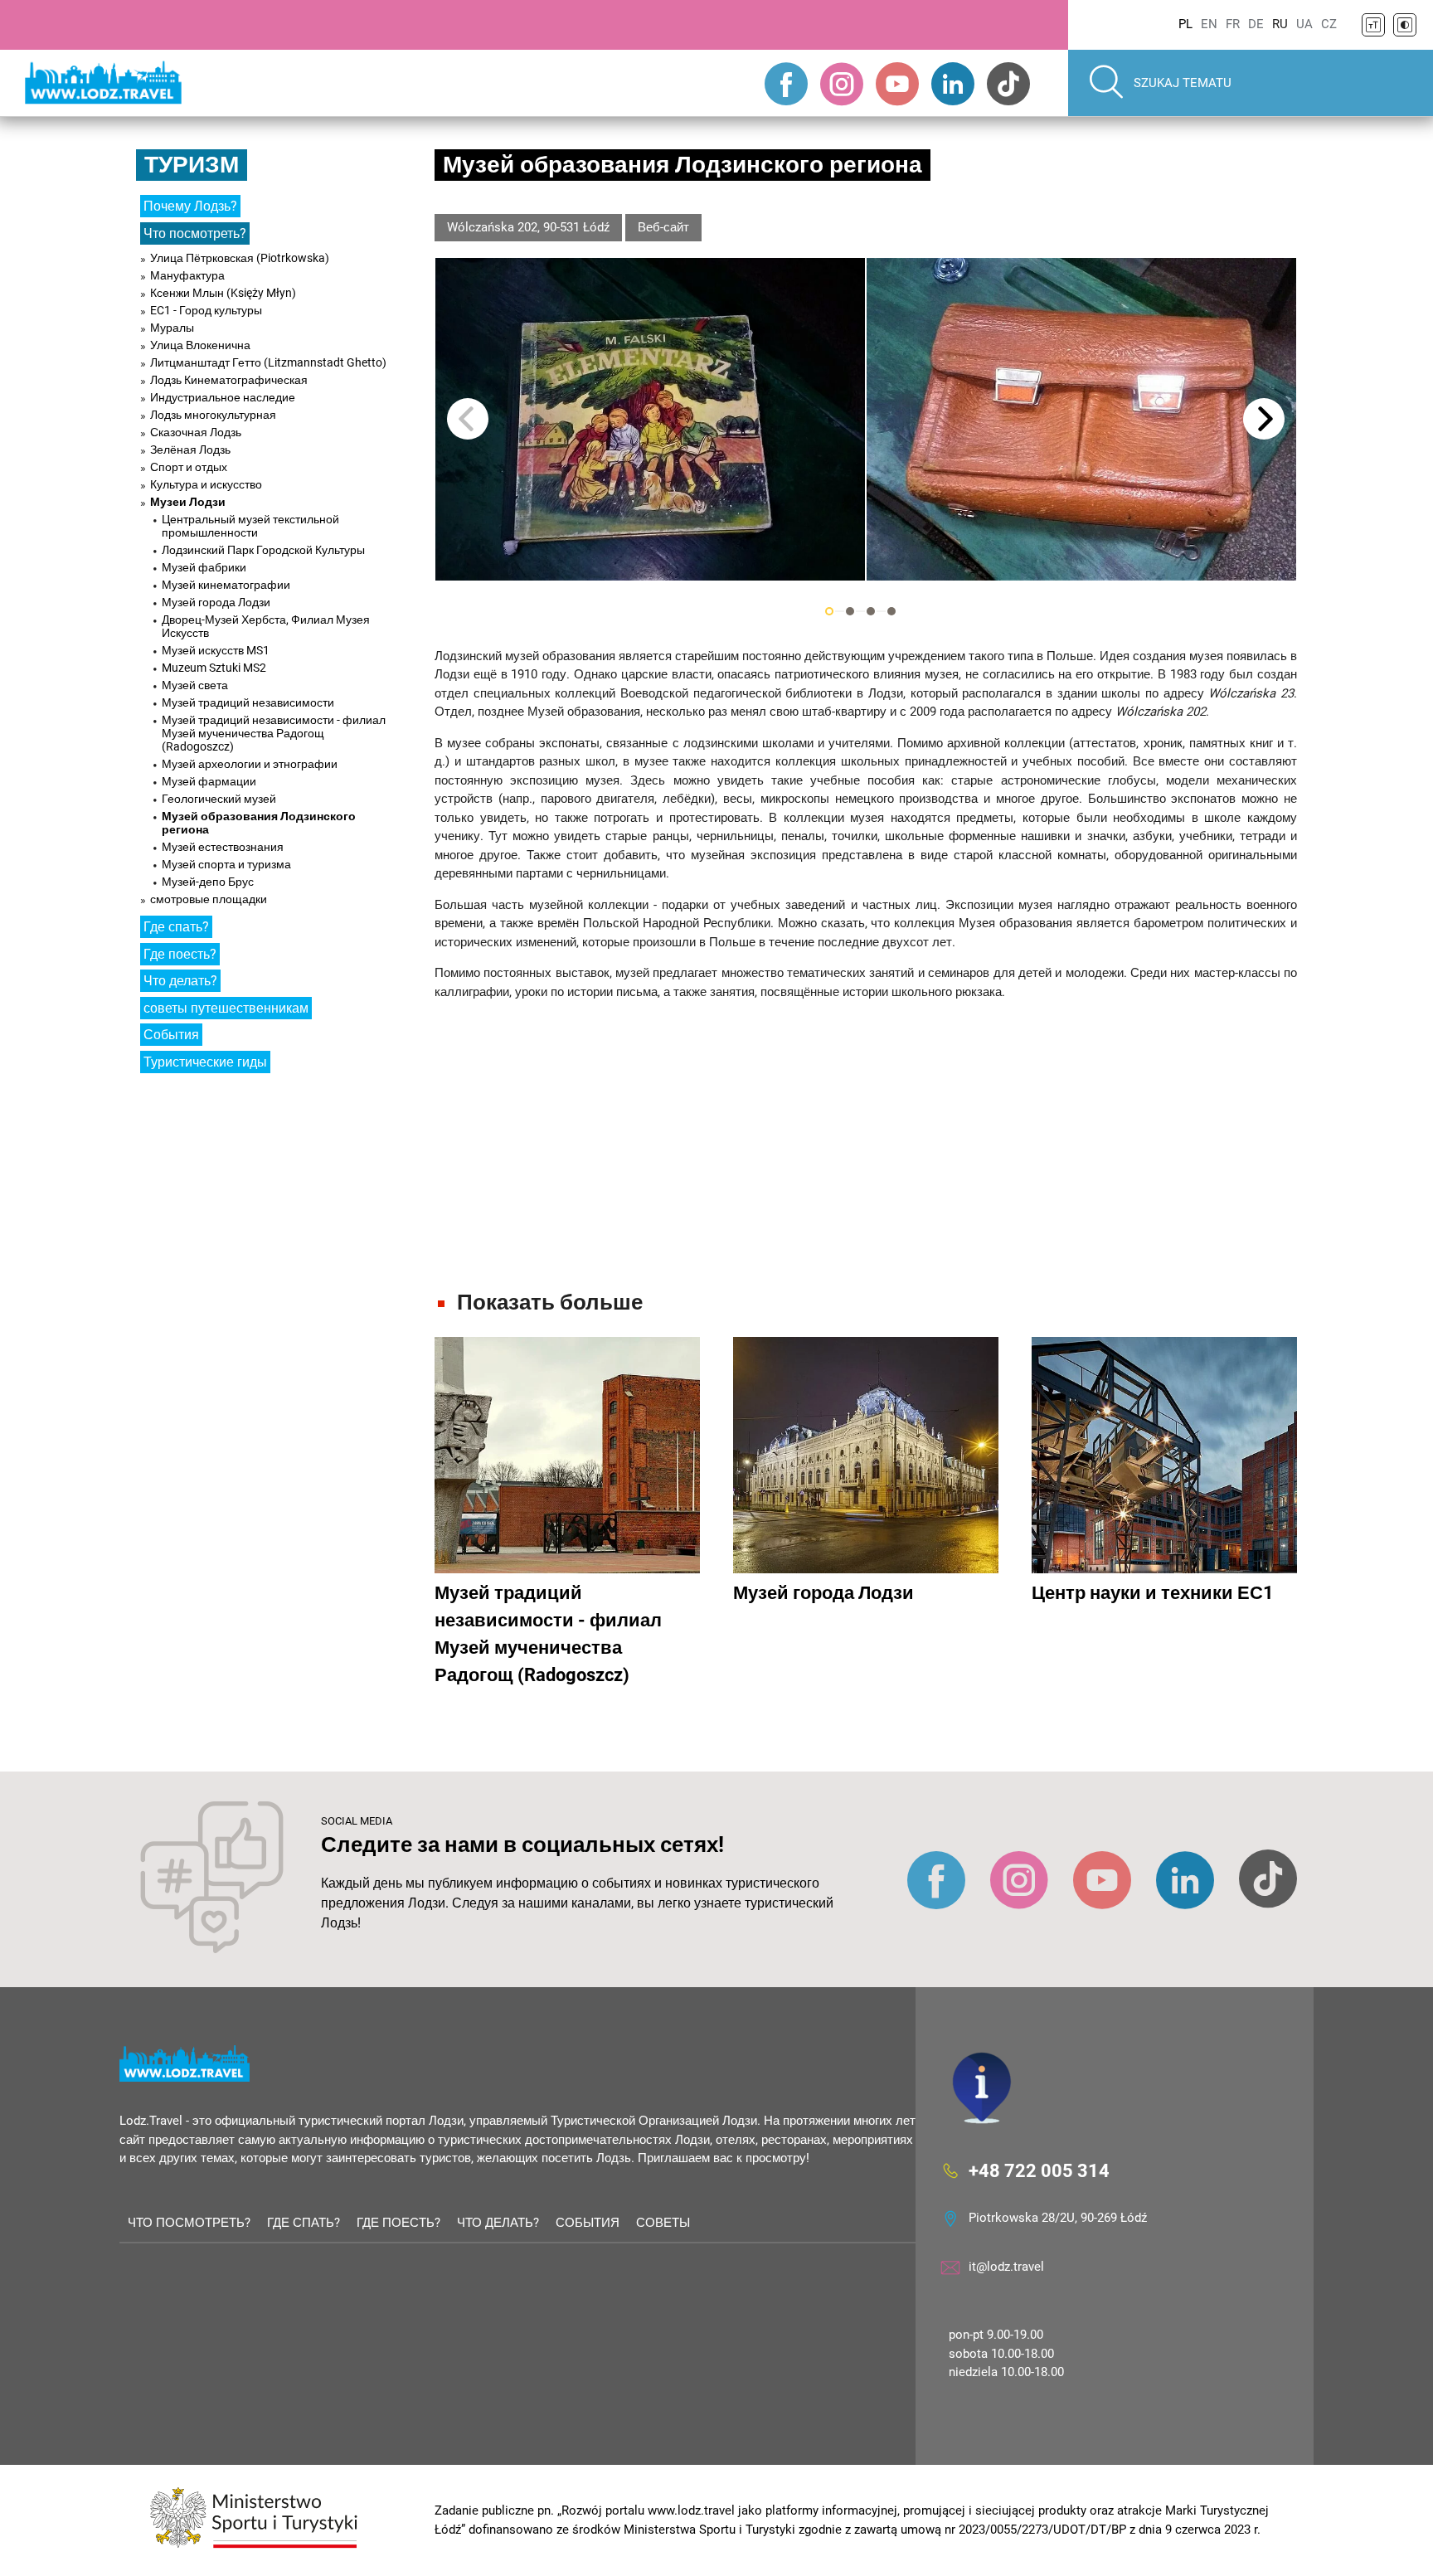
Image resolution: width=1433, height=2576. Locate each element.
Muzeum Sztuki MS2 (214, 668)
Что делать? (180, 981)
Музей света (195, 685)
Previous (468, 419)
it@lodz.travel (1006, 2267)
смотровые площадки (209, 899)
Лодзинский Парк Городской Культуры (263, 550)
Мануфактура (187, 275)
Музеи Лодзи (188, 502)
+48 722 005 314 (1039, 2171)
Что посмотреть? (195, 233)
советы (663, 2223)
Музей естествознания (223, 847)
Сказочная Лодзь (196, 432)
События (171, 1035)
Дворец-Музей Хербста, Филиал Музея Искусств (266, 626)
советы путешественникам (226, 1008)
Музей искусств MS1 (216, 650)
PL (1185, 24)
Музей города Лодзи (216, 602)
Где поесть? (180, 954)
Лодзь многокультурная (213, 415)
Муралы (172, 328)
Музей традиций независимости (248, 702)
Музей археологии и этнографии (250, 764)
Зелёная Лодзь (190, 450)
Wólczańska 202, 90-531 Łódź (528, 227)
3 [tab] (871, 611)
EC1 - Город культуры (206, 310)
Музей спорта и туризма (226, 864)
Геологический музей (219, 799)
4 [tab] (891, 611)
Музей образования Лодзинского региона (259, 823)
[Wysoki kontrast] (1405, 25)
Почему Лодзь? (190, 206)
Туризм (192, 165)
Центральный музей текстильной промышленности (250, 526)
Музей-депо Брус (208, 882)
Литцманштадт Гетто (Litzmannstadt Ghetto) (268, 362)
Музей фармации (209, 781)
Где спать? (176, 927)
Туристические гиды (205, 1062)
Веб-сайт (663, 227)
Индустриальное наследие (223, 397)
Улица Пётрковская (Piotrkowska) (240, 258)
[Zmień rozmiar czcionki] (1373, 25)
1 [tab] (829, 611)
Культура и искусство (206, 484)
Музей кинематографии (226, 585)
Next (1264, 419)
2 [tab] (850, 611)
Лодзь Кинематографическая (229, 380)
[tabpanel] (650, 419)
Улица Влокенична (200, 345)
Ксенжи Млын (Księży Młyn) (223, 293)
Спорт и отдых (189, 467)
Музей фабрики (204, 567)
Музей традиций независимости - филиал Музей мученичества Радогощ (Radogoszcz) (274, 733)
